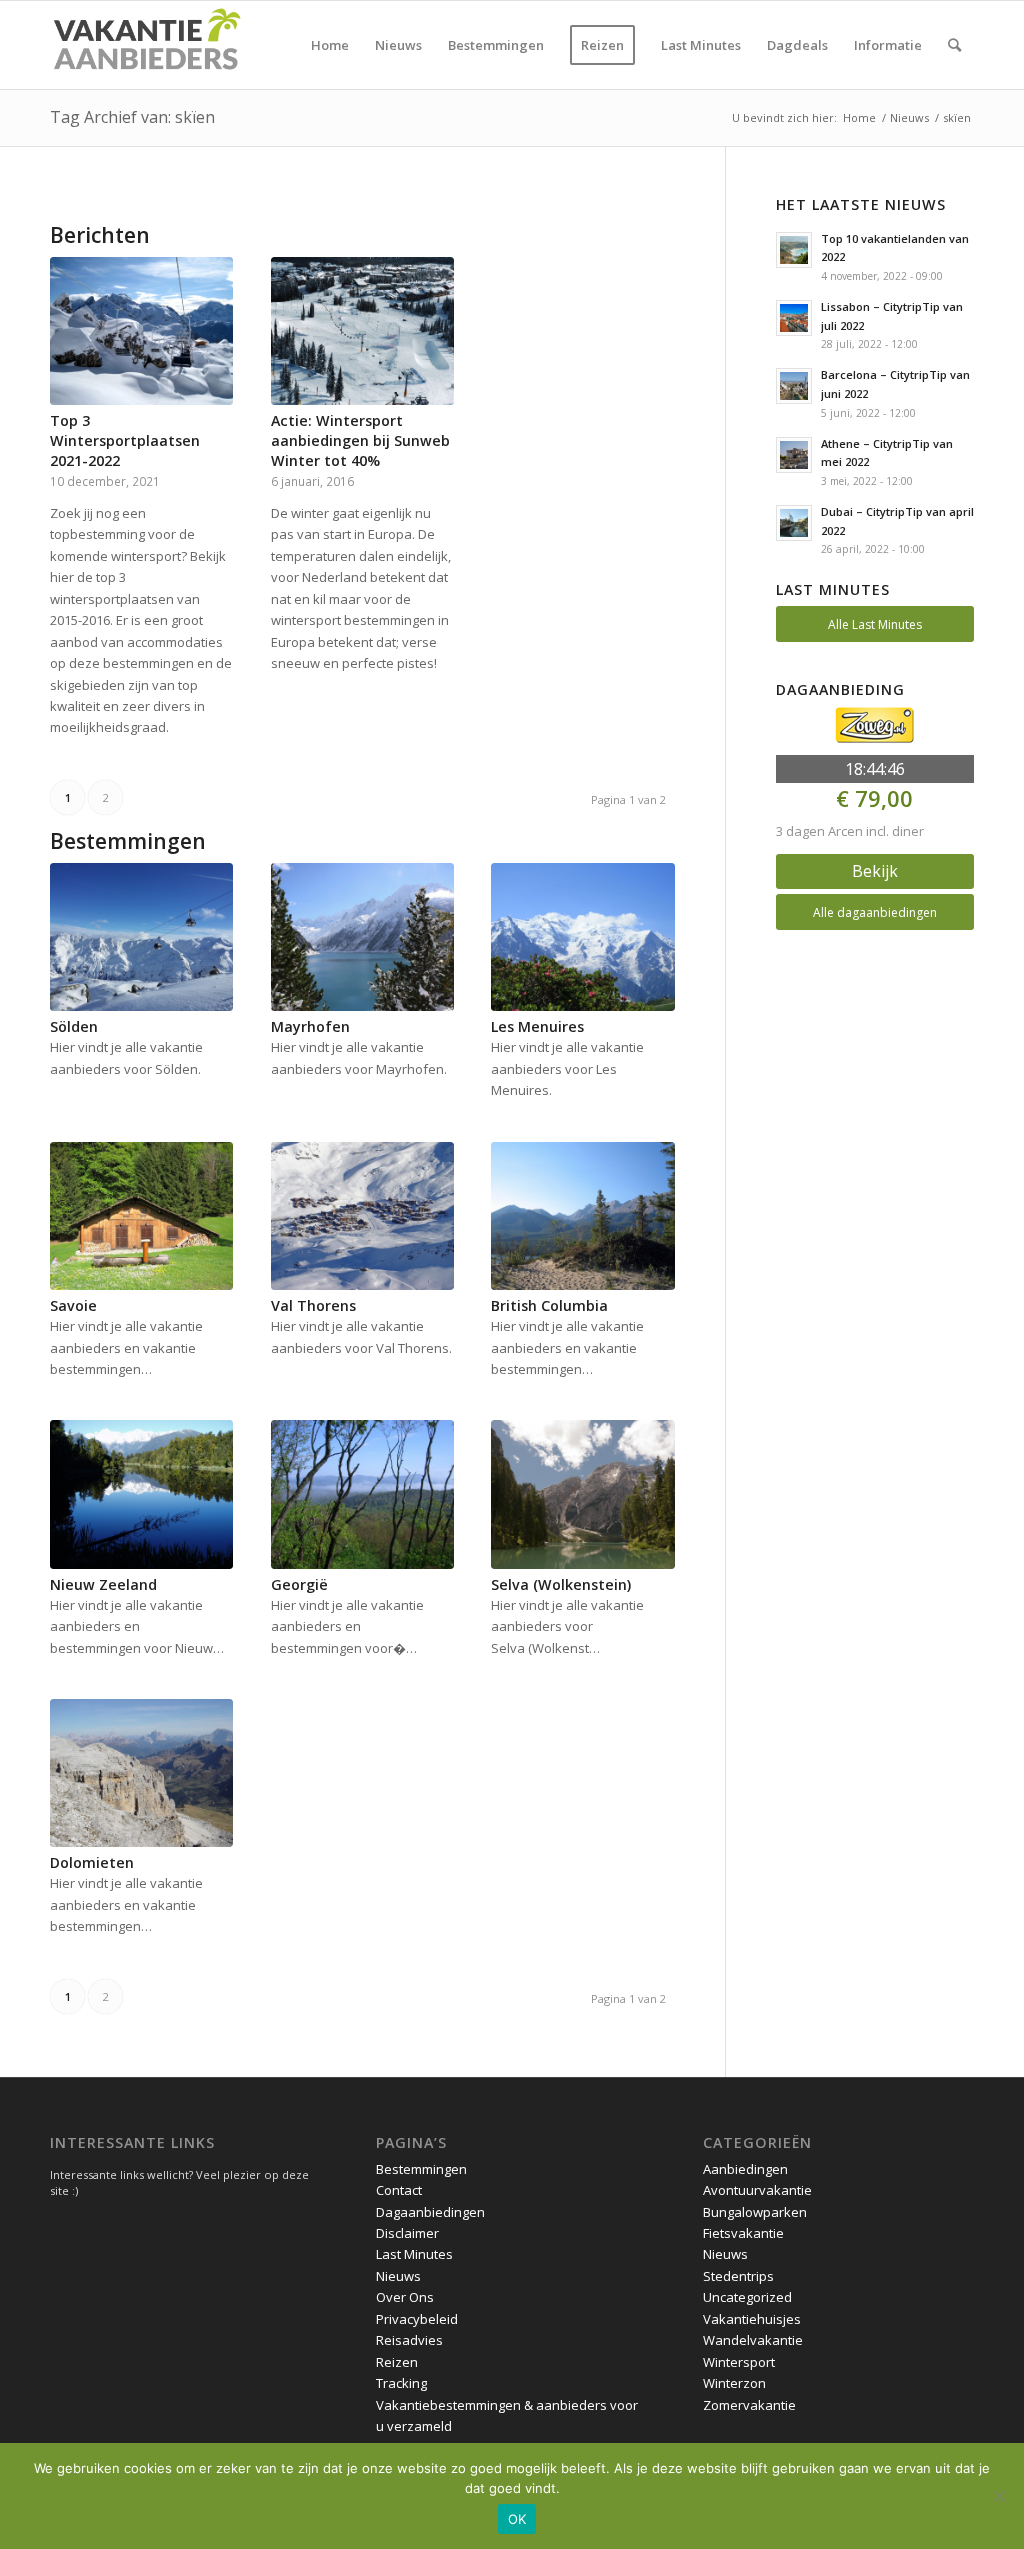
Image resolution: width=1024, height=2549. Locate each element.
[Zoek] (954, 45)
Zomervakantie (749, 2405)
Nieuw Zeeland (103, 1584)
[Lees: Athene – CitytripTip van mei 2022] (794, 455)
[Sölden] (141, 937)
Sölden (74, 1026)
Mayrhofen (310, 1026)
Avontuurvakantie (757, 2190)
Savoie (73, 1305)
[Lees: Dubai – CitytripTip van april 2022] (794, 523)
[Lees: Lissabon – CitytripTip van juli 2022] (794, 318)
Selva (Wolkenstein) (561, 1584)
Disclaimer (407, 2233)
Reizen (397, 2362)
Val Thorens (313, 1305)
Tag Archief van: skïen (132, 117)
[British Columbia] (582, 1216)
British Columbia (549, 1305)
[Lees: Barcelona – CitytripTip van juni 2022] (794, 386)
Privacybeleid (417, 2319)
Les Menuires (537, 1026)
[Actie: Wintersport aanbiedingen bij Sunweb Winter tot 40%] (362, 331)
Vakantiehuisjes (752, 2319)
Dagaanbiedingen (430, 2212)
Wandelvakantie (753, 2340)
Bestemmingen (421, 2169)
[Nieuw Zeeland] (141, 1494)
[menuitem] (330, 45)
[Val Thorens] (362, 1216)
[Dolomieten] (141, 1773)
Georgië (299, 1584)
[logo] (146, 45)
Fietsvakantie (743, 2233)
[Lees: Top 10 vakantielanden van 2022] (794, 250)
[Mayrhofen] (362, 937)
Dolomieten (92, 1862)
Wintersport (739, 2362)
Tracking (401, 2383)
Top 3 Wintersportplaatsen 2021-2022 (125, 440)
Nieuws (398, 2276)
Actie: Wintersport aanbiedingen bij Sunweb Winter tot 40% (360, 440)
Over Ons (405, 2297)
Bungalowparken (755, 2212)
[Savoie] (141, 1216)
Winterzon (734, 2383)
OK (517, 2519)
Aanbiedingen (745, 2169)
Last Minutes (414, 2254)
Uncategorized (747, 2297)
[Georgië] (362, 1494)
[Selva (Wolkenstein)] (582, 1494)
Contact (399, 2190)
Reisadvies (409, 2340)
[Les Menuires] (582, 937)
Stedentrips (738, 2276)
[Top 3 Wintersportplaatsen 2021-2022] (141, 331)
